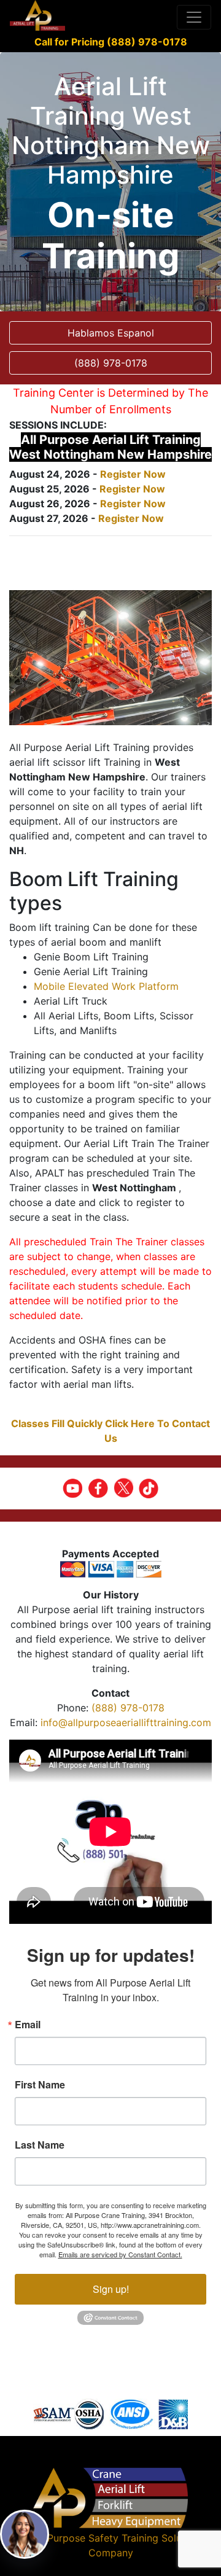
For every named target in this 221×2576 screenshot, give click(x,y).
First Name (40, 2085)
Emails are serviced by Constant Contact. (120, 2254)
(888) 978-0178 (128, 1708)
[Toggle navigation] (194, 17)
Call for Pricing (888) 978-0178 (111, 42)
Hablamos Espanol (111, 333)
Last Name (40, 2145)
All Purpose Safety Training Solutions (118, 2538)
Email (28, 2025)
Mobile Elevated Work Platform (106, 986)
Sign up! (111, 2289)
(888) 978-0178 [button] (111, 363)
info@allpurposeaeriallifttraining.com (126, 1722)
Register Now (133, 474)
